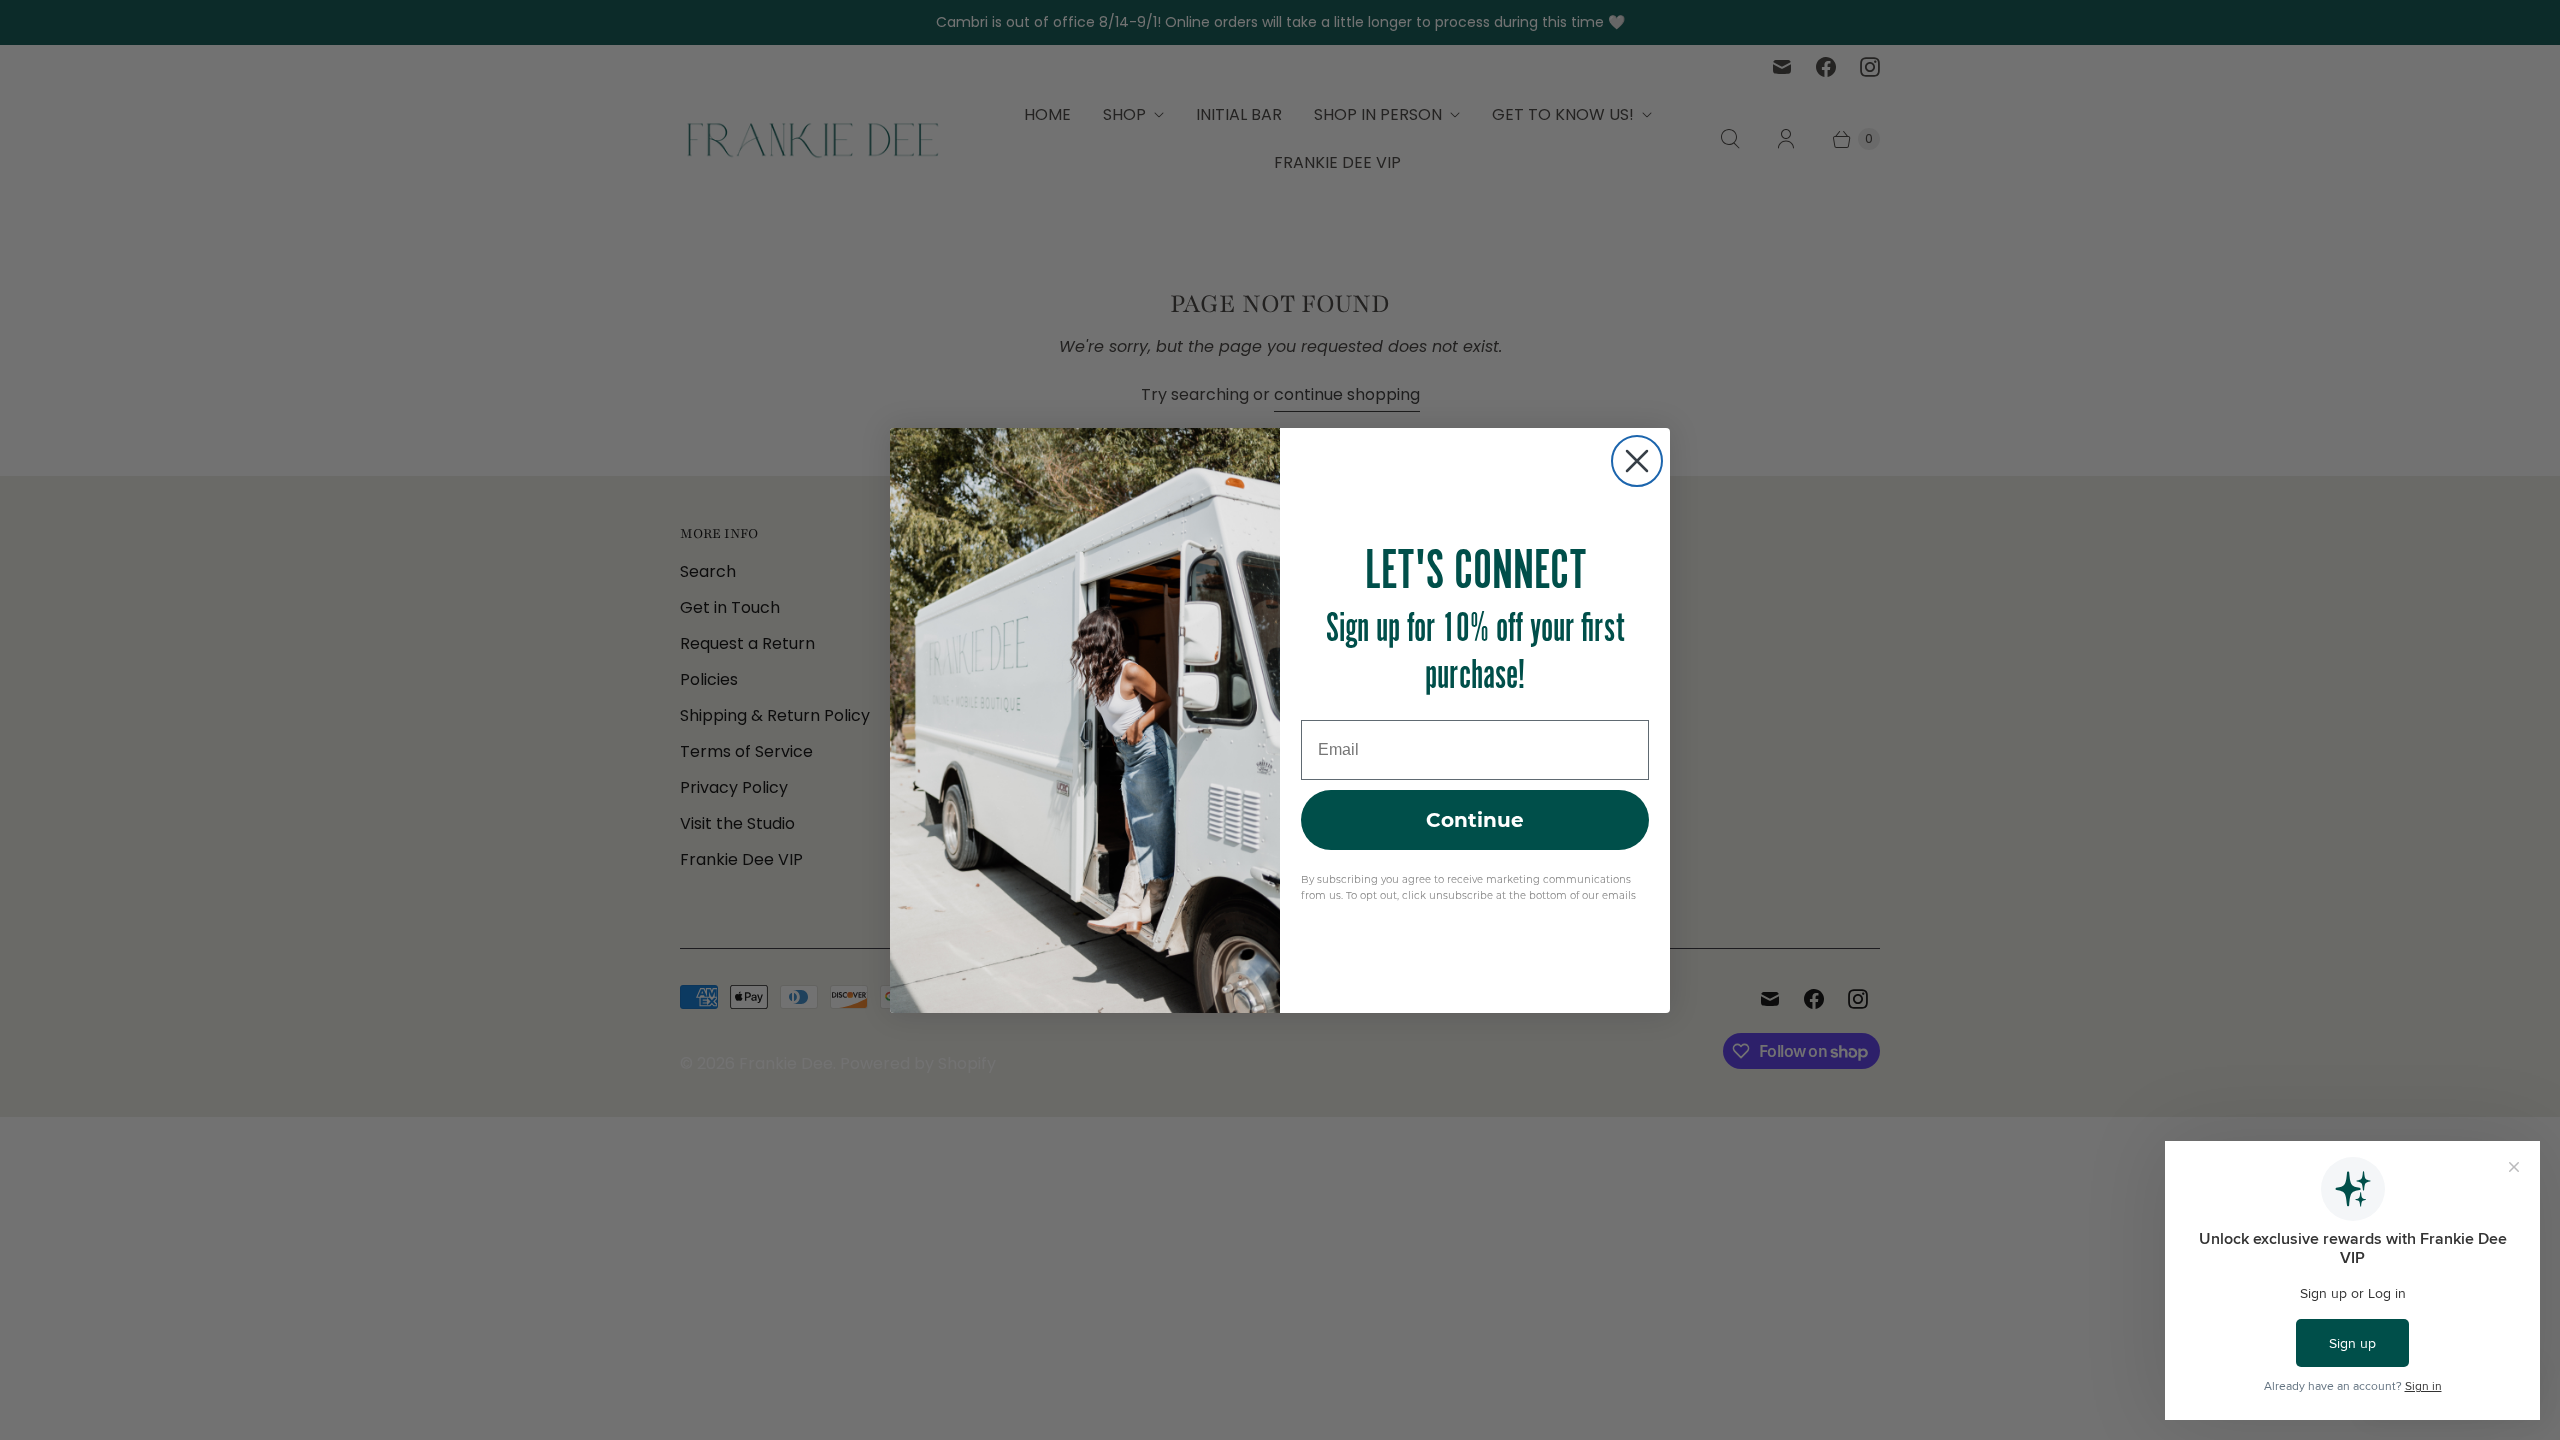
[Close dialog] (1637, 461)
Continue (1475, 820)
